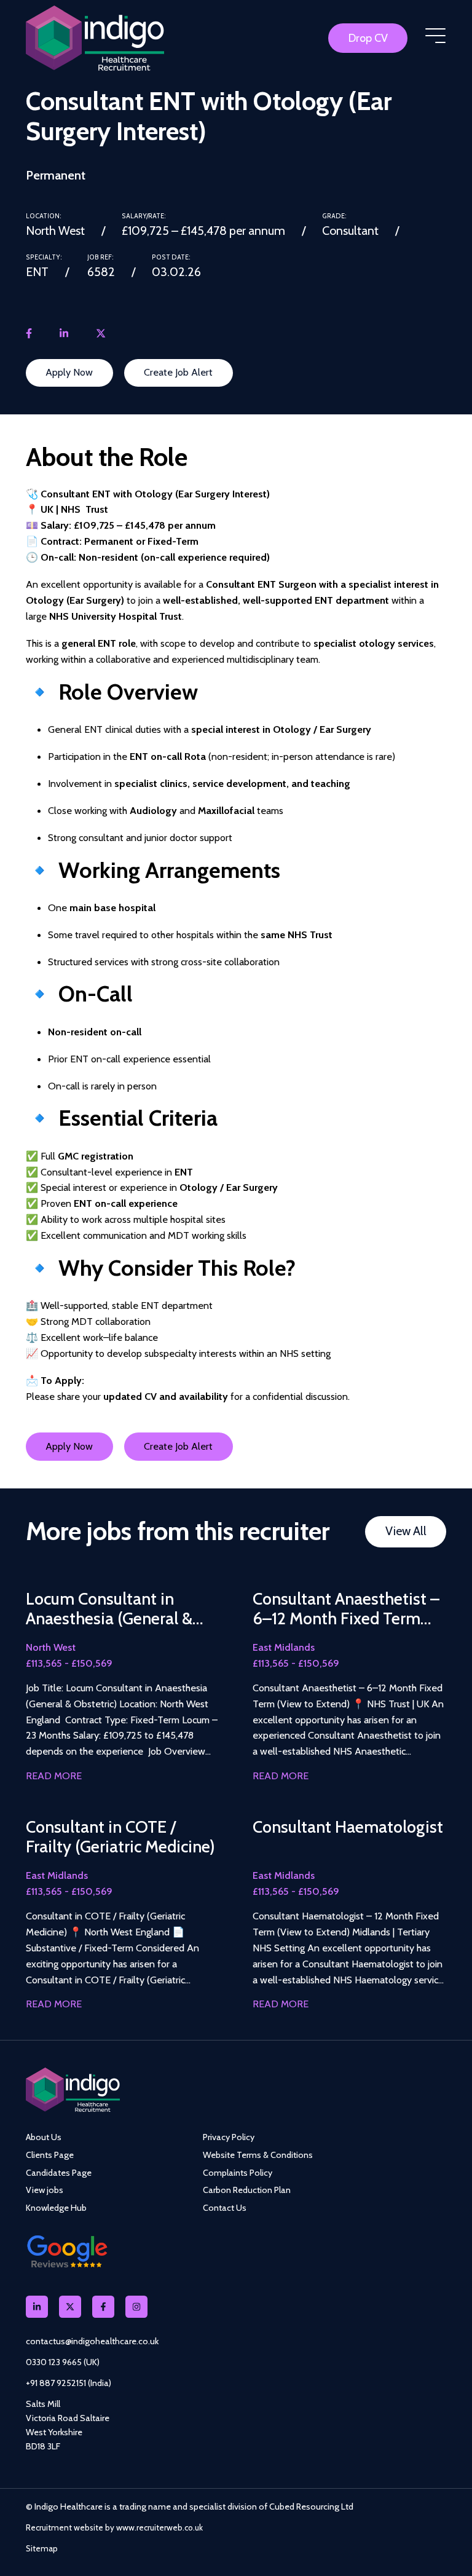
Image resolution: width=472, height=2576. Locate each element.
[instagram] (136, 2307)
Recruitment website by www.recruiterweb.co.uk (114, 2527)
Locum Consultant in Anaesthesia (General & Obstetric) (109, 1609)
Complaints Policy (238, 2173)
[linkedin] (64, 334)
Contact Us (225, 2208)
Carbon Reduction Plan (247, 2190)
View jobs (45, 2190)
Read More (54, 1776)
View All (406, 1531)
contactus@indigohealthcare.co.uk (92, 2341)
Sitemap (42, 2548)
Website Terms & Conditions (258, 2155)
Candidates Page (59, 2173)
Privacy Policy (229, 2137)
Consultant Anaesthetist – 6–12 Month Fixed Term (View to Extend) (346, 1609)
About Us (44, 2137)
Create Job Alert (178, 372)
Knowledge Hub (56, 2208)
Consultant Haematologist (348, 1827)
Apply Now (69, 372)
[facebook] (29, 334)
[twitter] (101, 334)
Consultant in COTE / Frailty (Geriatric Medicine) (120, 1837)
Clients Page (50, 2155)
